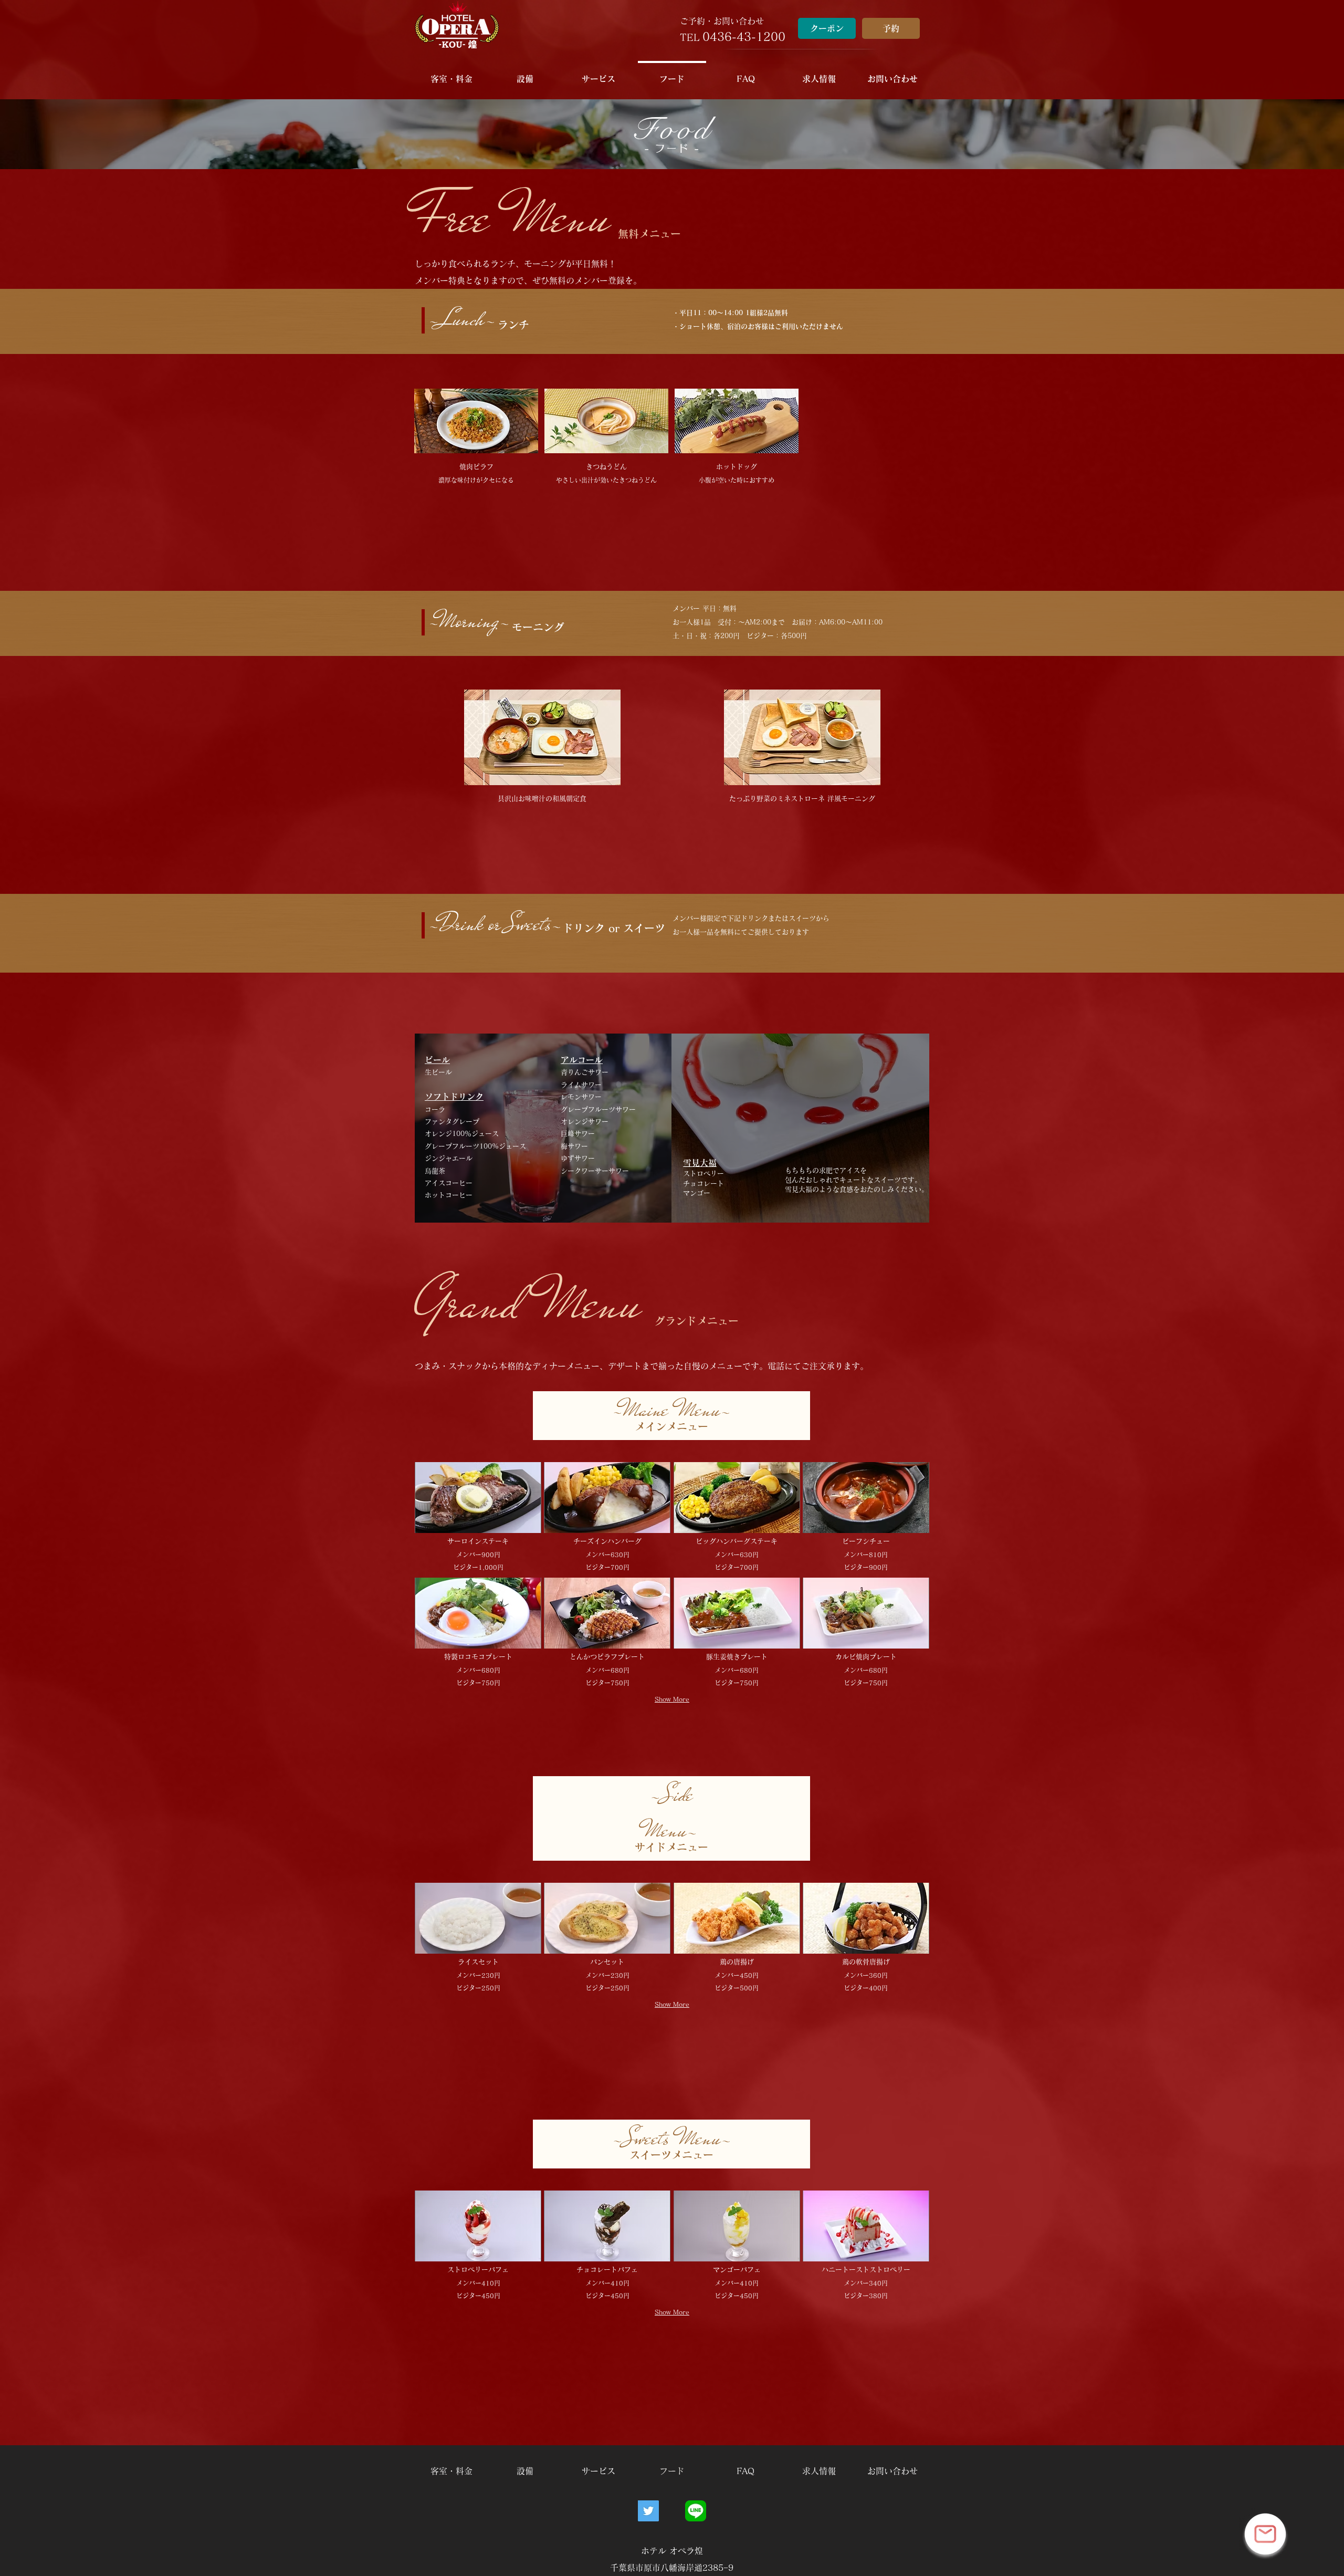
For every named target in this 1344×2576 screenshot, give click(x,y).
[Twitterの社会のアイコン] (648, 2511)
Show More (672, 1699)
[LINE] (696, 2511)
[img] (476, 439)
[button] (892, 74)
